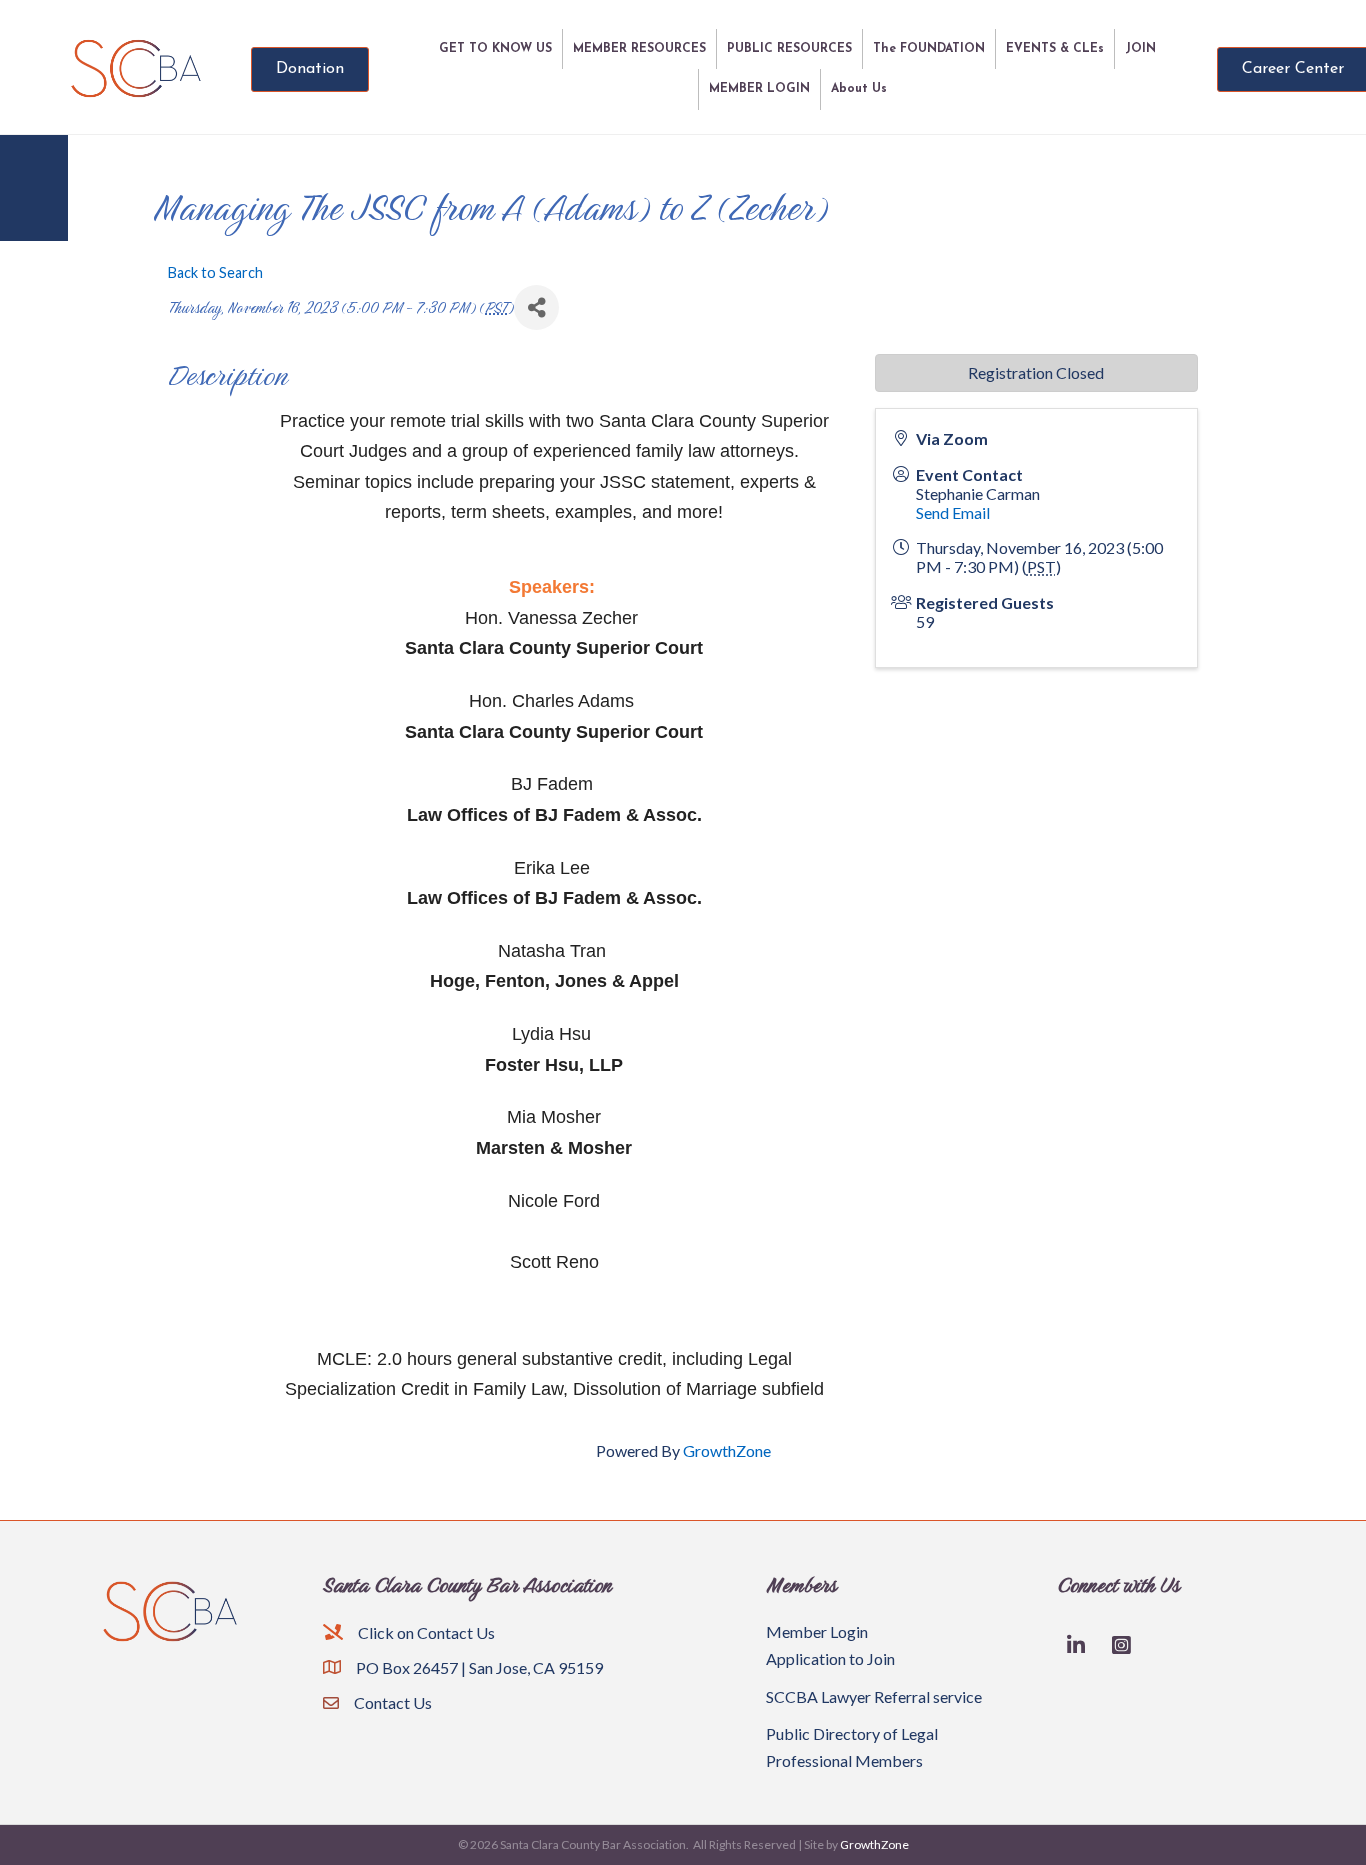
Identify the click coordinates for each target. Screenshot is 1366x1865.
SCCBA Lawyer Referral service (874, 1696)
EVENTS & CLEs (1055, 49)
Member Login (817, 1631)
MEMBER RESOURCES (639, 49)
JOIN (1140, 49)
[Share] (536, 307)
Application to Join (830, 1658)
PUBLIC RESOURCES (789, 49)
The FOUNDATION (929, 49)
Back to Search (215, 272)
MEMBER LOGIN (759, 89)
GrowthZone (727, 1450)
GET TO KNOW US (495, 49)
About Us (859, 89)
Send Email (953, 512)
